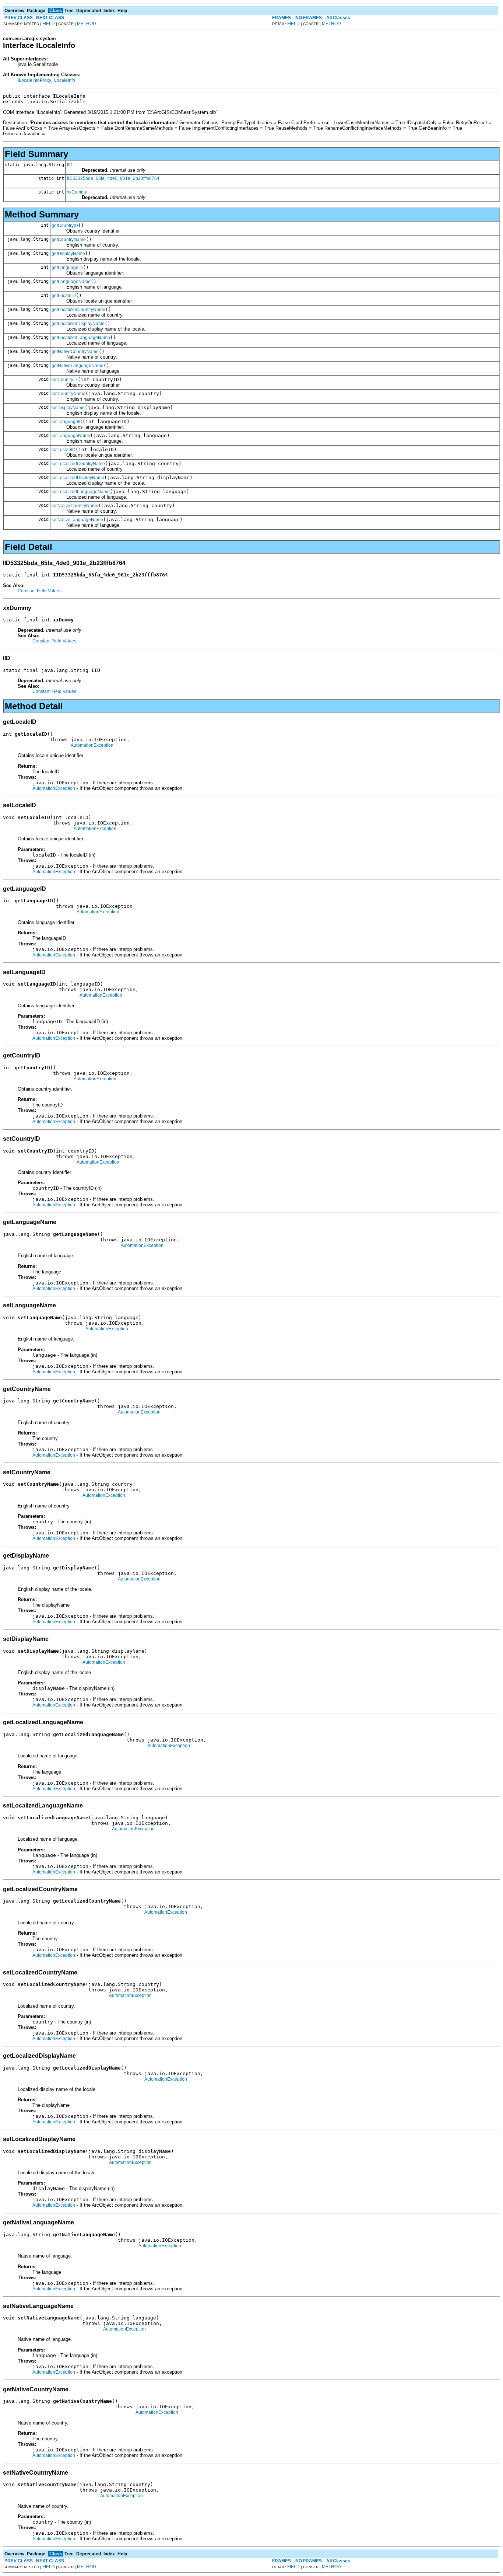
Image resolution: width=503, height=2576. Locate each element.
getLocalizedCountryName (78, 310)
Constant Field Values (40, 591)
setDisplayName (68, 408)
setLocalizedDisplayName (78, 478)
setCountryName (68, 394)
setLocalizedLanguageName (81, 492)
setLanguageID (67, 422)
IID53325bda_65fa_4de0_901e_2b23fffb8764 (113, 178)
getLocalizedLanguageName (81, 338)
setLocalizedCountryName (78, 464)
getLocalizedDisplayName (78, 324)
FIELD (49, 24)
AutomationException (92, 745)
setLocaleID (64, 450)
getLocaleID (64, 296)
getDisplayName (68, 254)
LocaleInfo (65, 80)
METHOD (87, 24)
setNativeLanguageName (77, 520)
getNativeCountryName (75, 352)
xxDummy (77, 192)
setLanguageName (71, 436)
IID (70, 165)
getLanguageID (67, 268)
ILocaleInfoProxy (34, 80)
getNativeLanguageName (78, 366)
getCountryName (69, 240)
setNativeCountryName (75, 506)
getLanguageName (71, 282)
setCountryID (65, 380)
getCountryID (65, 226)
